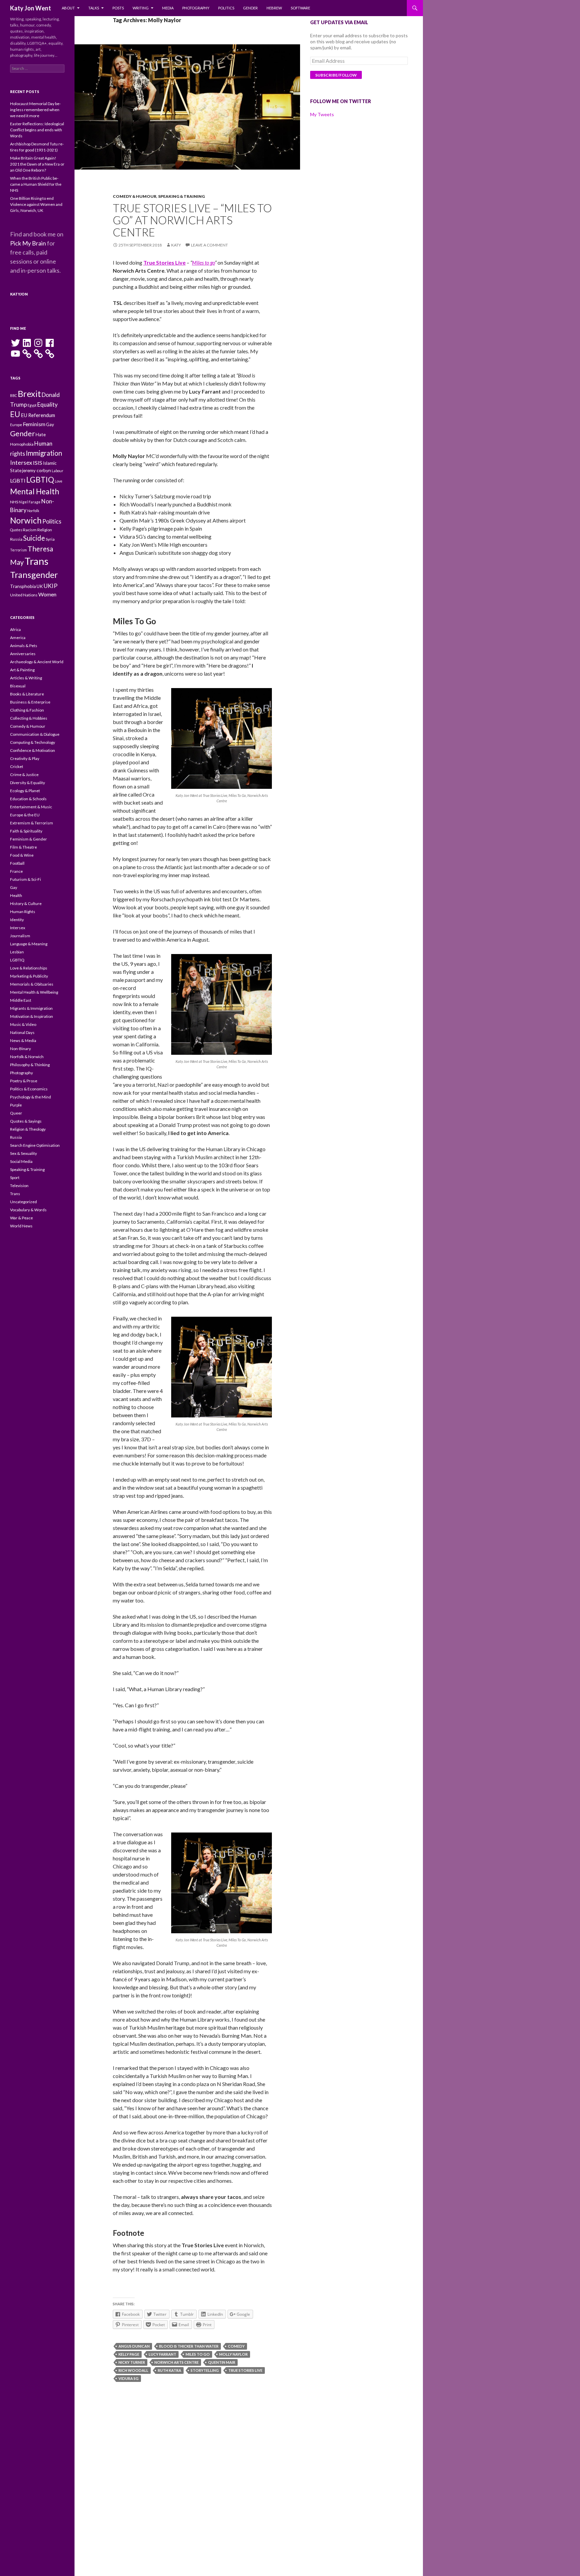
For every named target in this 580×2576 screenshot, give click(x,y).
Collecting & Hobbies (29, 718)
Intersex (21, 462)
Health (16, 895)
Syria (50, 539)
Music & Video (23, 1024)
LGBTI (18, 480)
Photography (196, 8)
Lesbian (17, 952)
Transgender (34, 575)
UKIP (51, 586)
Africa (15, 629)
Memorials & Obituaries (32, 984)
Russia (16, 539)
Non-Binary (20, 1049)
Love (59, 481)
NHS (14, 502)
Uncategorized (23, 1202)
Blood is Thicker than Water (189, 2346)
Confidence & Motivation (33, 750)
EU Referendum (38, 415)
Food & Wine (22, 855)
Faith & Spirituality (26, 831)
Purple (16, 1105)
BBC (14, 395)
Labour (58, 471)
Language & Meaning (29, 944)
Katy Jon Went (31, 8)
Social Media (21, 1161)
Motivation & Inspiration (32, 1016)
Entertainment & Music (31, 807)
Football (17, 863)
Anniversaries (23, 654)
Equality (47, 404)
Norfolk (33, 511)
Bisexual (18, 686)
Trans (36, 561)
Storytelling (205, 2370)
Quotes (16, 530)
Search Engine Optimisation (35, 1145)
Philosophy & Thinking (30, 1065)
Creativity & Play (25, 758)
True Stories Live (245, 2370)
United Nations (24, 595)
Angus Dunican (134, 2346)
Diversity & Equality (28, 783)
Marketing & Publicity (29, 976)
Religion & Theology (28, 1129)
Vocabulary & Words (28, 1210)
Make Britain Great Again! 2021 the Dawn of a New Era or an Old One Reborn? (37, 164)
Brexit (29, 394)
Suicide (34, 538)
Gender (250, 8)
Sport (15, 1178)
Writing (141, 8)
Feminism (34, 424)
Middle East (21, 1000)
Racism (30, 530)
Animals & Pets (24, 646)
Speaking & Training (181, 196)
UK (40, 586)
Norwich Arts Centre (177, 2362)
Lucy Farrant (162, 2354)
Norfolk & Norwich (27, 1057)
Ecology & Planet (25, 791)
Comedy (236, 2346)
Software (300, 8)
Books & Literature (27, 694)
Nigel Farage (30, 502)
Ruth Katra (170, 2370)
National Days (22, 1032)
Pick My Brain (28, 243)
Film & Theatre (23, 847)
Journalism (20, 936)
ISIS (38, 463)
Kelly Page (129, 2354)
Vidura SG (129, 2378)
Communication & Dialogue (35, 734)
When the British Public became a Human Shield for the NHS (36, 184)
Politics (226, 8)
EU (15, 414)
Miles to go (203, 262)
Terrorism (18, 550)
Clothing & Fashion (27, 710)
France (16, 871)
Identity (17, 920)
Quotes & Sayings (26, 1121)
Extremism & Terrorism (32, 823)
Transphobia (23, 586)
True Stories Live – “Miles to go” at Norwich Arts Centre (192, 220)
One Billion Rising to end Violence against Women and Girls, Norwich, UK (36, 204)
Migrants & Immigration (31, 1008)
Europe (16, 425)
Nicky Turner (132, 2362)
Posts (118, 8)
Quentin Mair (222, 2362)
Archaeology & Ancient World (37, 662)
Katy (176, 245)
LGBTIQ (40, 480)
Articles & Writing (26, 678)
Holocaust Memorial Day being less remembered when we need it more (35, 110)
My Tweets (322, 114)
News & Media (23, 1041)
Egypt (32, 405)
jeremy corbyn (37, 470)
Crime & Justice (24, 775)
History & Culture (26, 903)
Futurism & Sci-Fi (26, 879)
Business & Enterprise (30, 702)
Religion (45, 530)
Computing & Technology (33, 742)
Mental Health (35, 491)
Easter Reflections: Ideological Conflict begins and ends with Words (37, 130)
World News (21, 1226)
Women (47, 594)
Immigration (44, 453)
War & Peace (21, 1218)
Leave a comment (209, 245)
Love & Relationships (29, 968)
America (18, 638)
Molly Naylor (233, 2354)
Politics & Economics (29, 1089)
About (68, 8)
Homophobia (22, 444)
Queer (16, 1113)
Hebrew (274, 8)
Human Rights (23, 912)
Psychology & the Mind (31, 1097)
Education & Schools (28, 799)
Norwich (26, 520)
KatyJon (19, 294)
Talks (94, 8)
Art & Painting (22, 670)
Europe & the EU (25, 815)
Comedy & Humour (135, 196)
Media (168, 8)
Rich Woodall (133, 2370)
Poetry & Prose (24, 1081)
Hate (41, 435)
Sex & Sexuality (23, 1153)
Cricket (17, 766)
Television (19, 1186)
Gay (50, 424)
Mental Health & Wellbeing (34, 992)
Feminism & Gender (29, 839)
